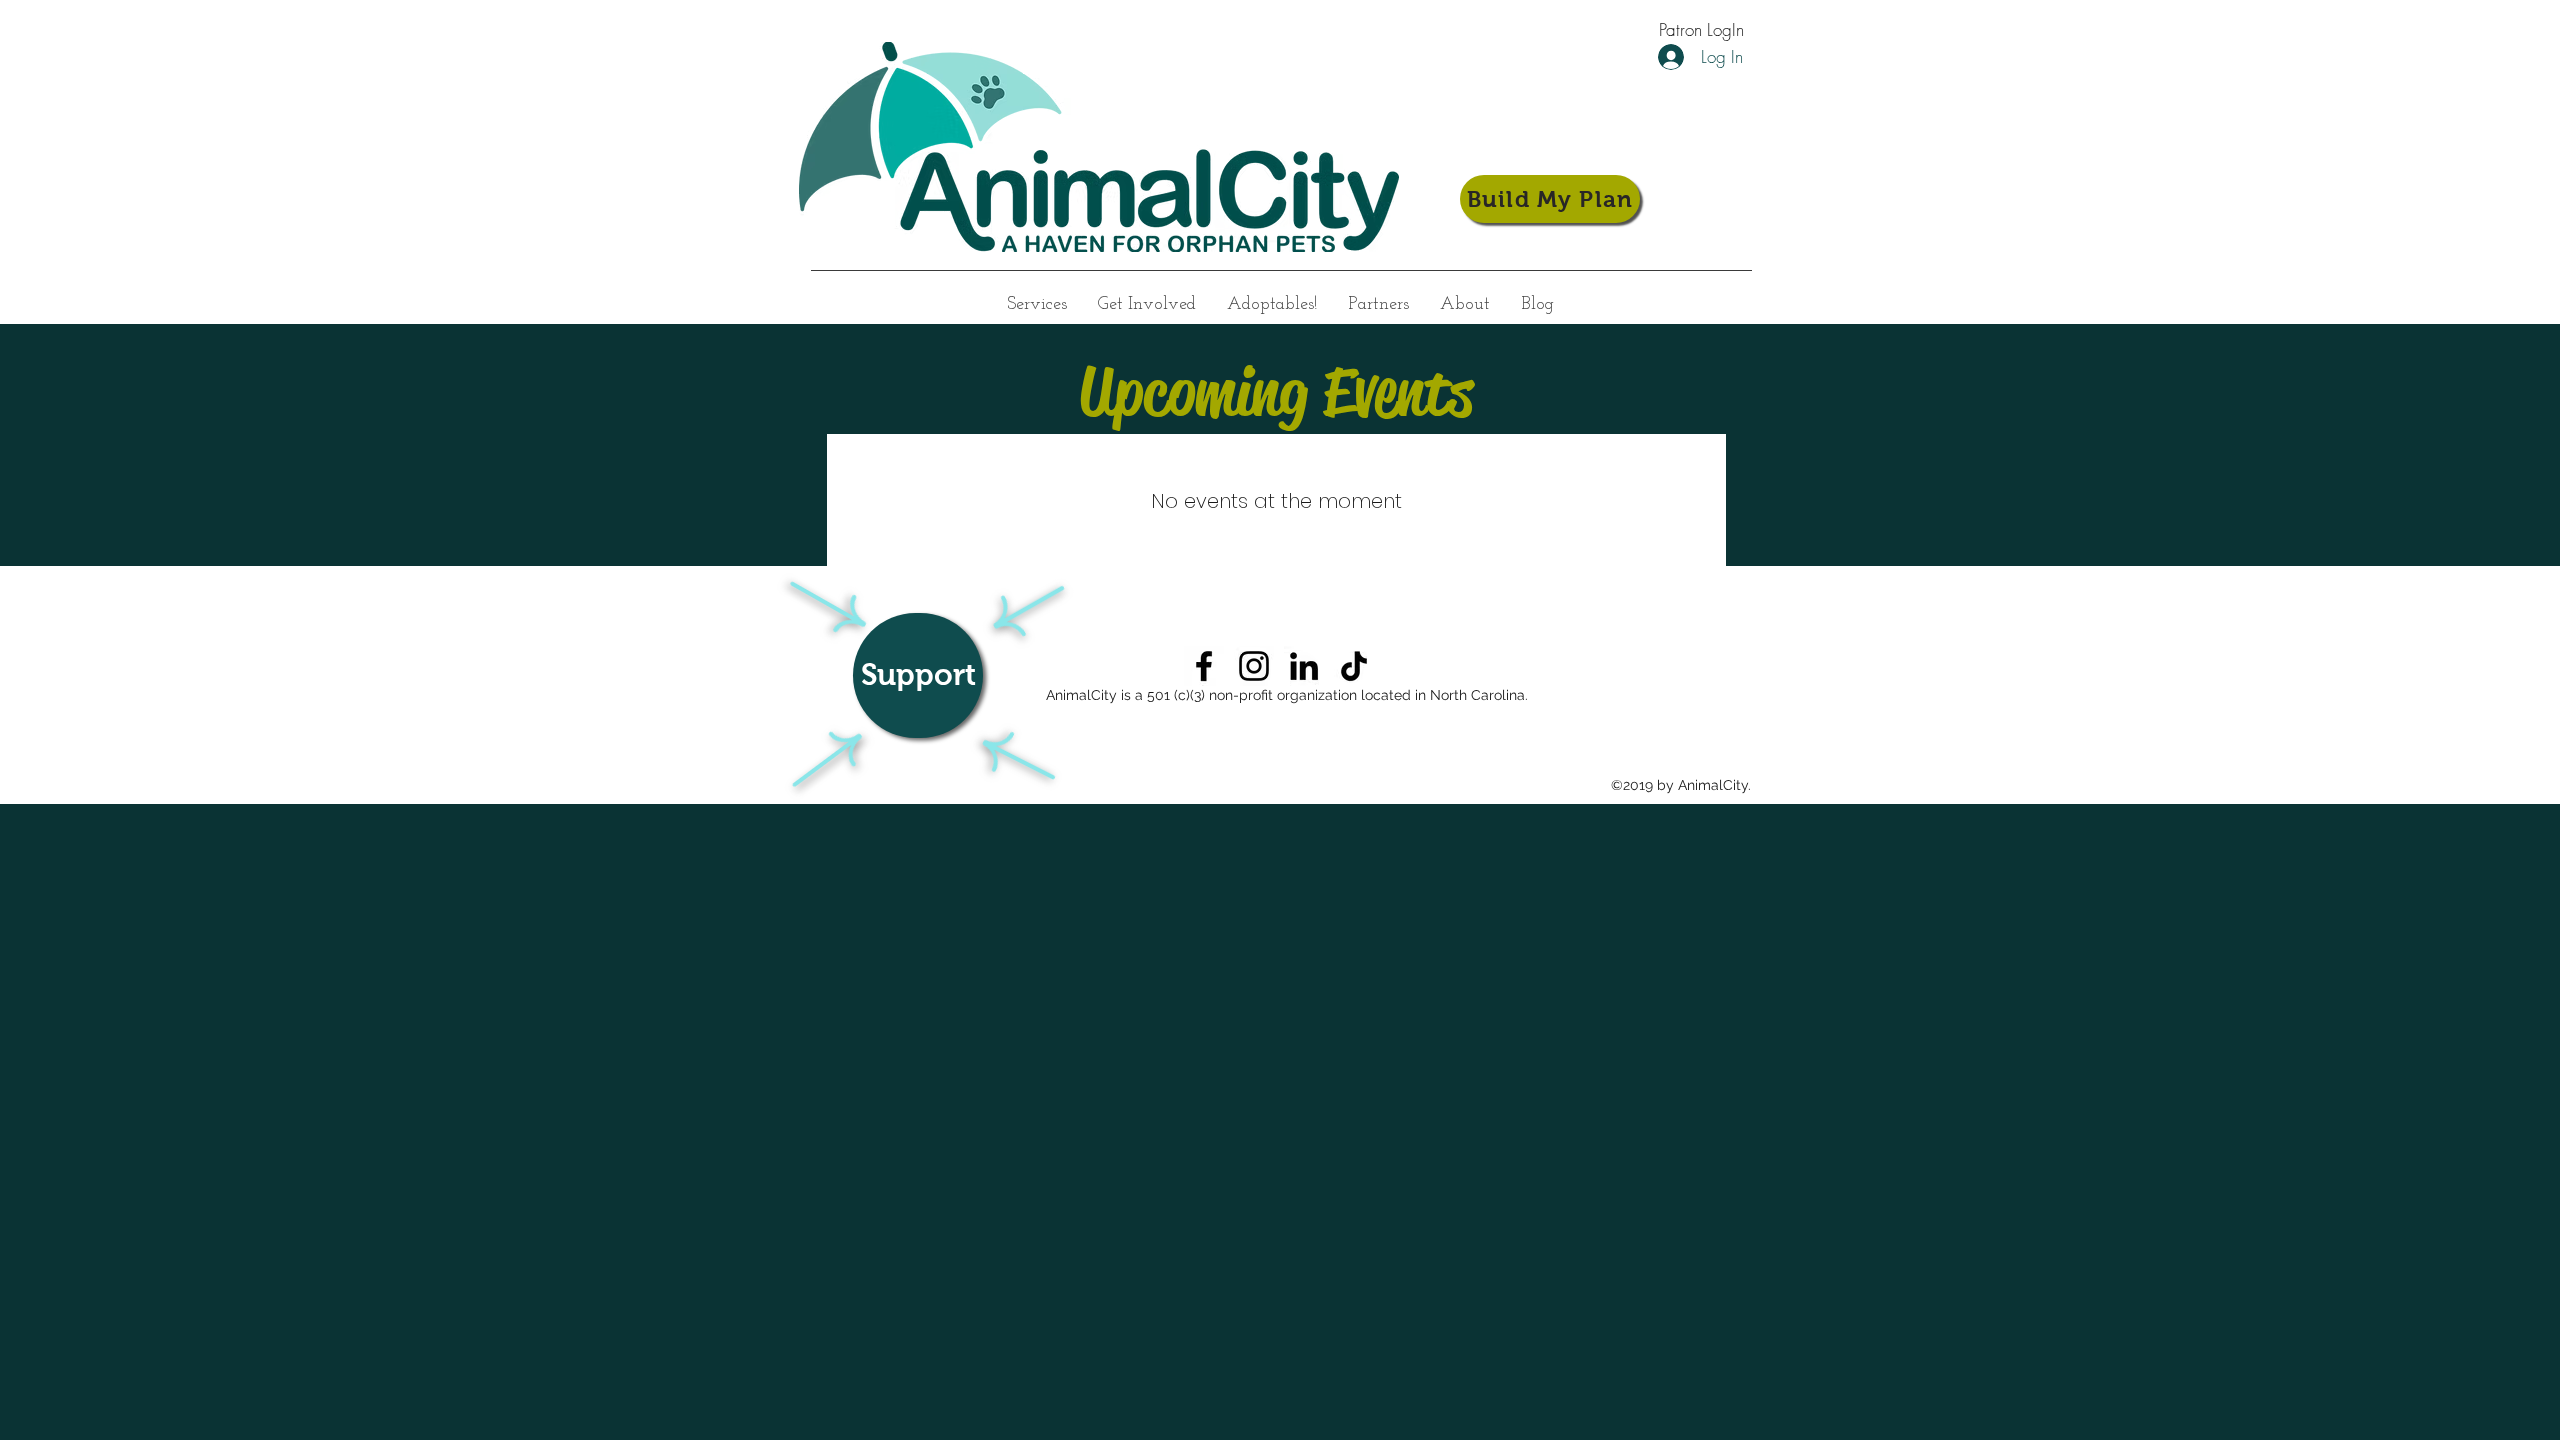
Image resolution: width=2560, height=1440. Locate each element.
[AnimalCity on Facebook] (1204, 666)
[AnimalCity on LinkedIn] (1304, 666)
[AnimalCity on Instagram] (1254, 666)
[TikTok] (1354, 666)
